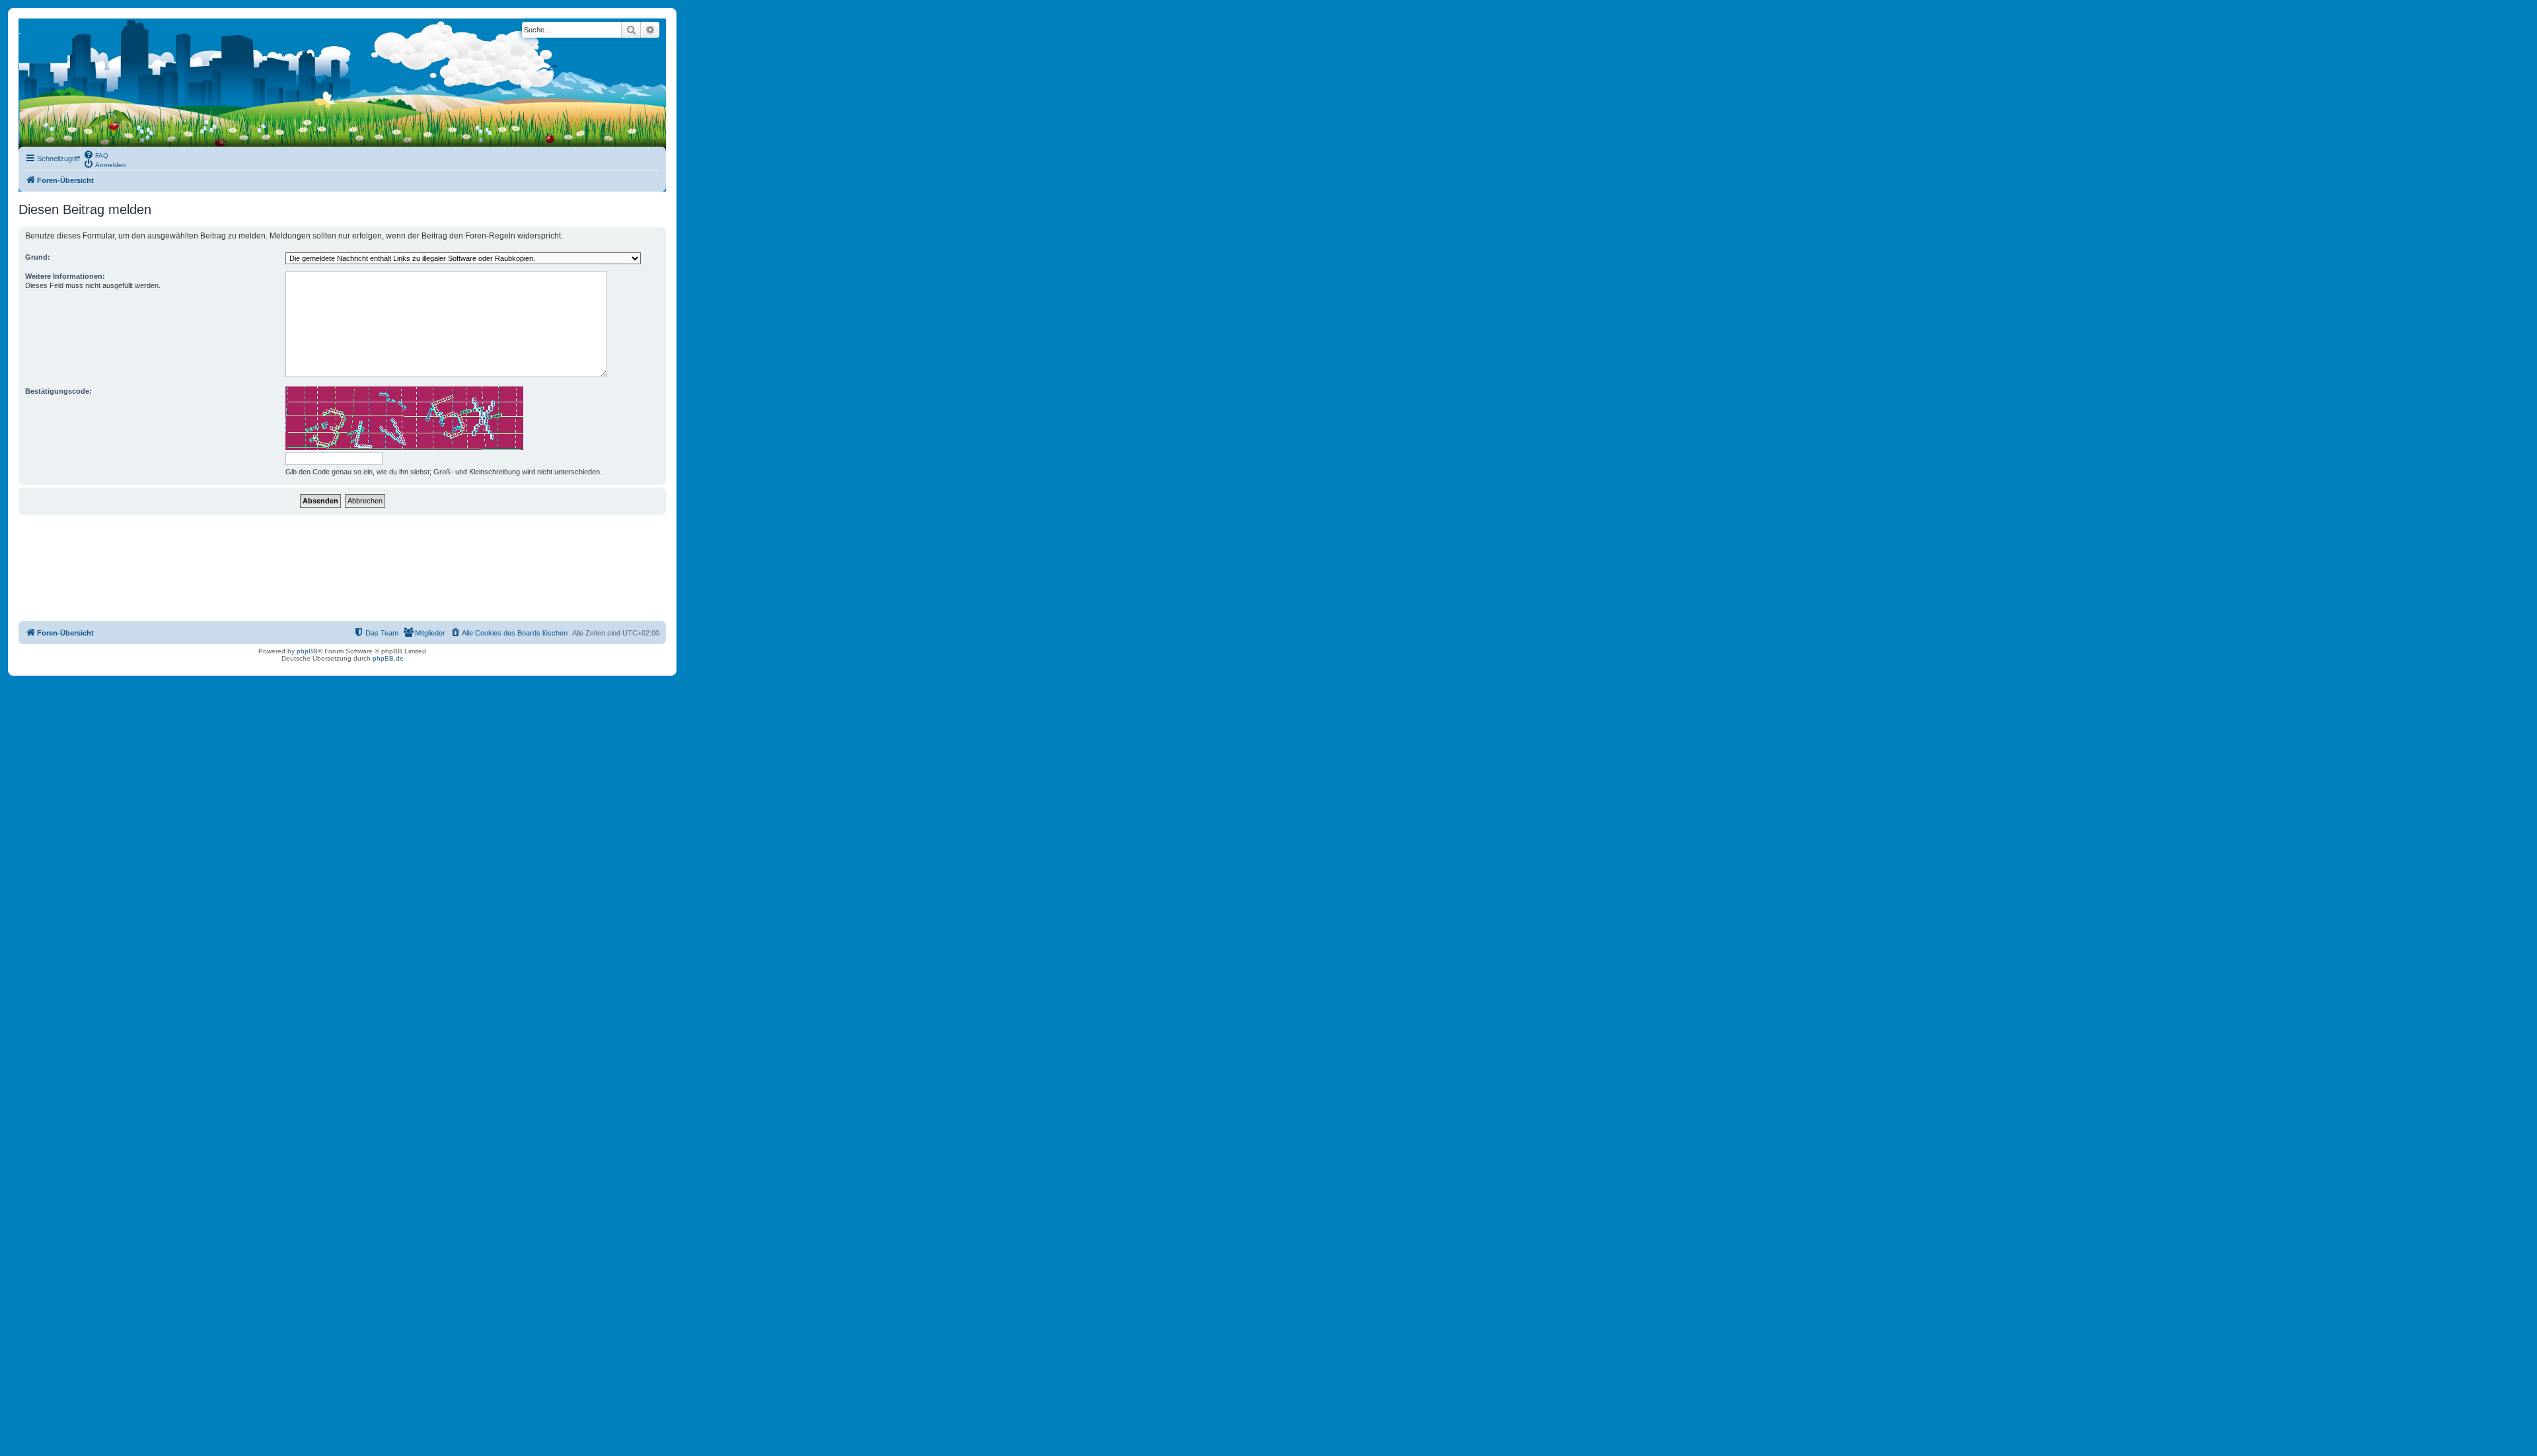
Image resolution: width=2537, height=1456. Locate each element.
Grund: (38, 257)
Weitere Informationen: (65, 276)
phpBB (307, 651)
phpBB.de (388, 658)
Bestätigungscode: (58, 391)
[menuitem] (96, 155)
